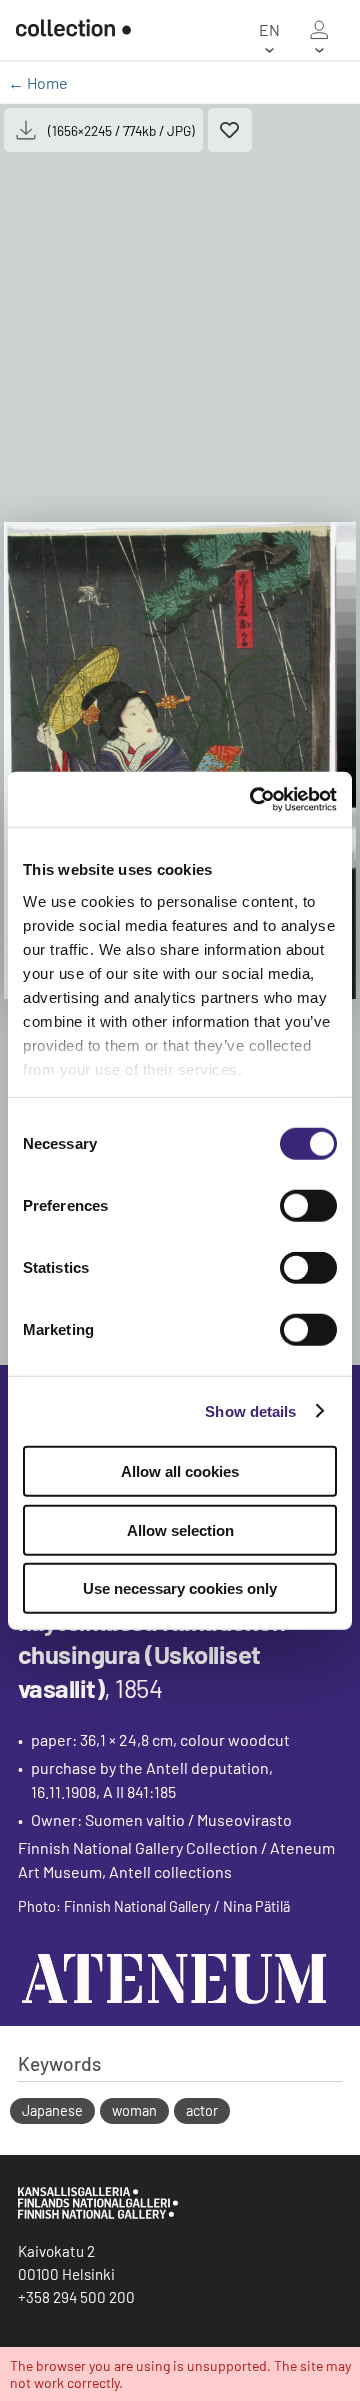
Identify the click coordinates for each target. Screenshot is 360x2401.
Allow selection (180, 1529)
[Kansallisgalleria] (98, 2214)
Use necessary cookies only (180, 1588)
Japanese (52, 2110)
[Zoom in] (180, 760)
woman (134, 2110)
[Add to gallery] (230, 130)
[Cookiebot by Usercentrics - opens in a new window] (254, 799)
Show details (250, 1410)
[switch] (308, 1206)
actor (202, 2110)
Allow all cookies (180, 1471)
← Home (38, 82)
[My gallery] (319, 30)
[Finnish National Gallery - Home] (65, 30)
